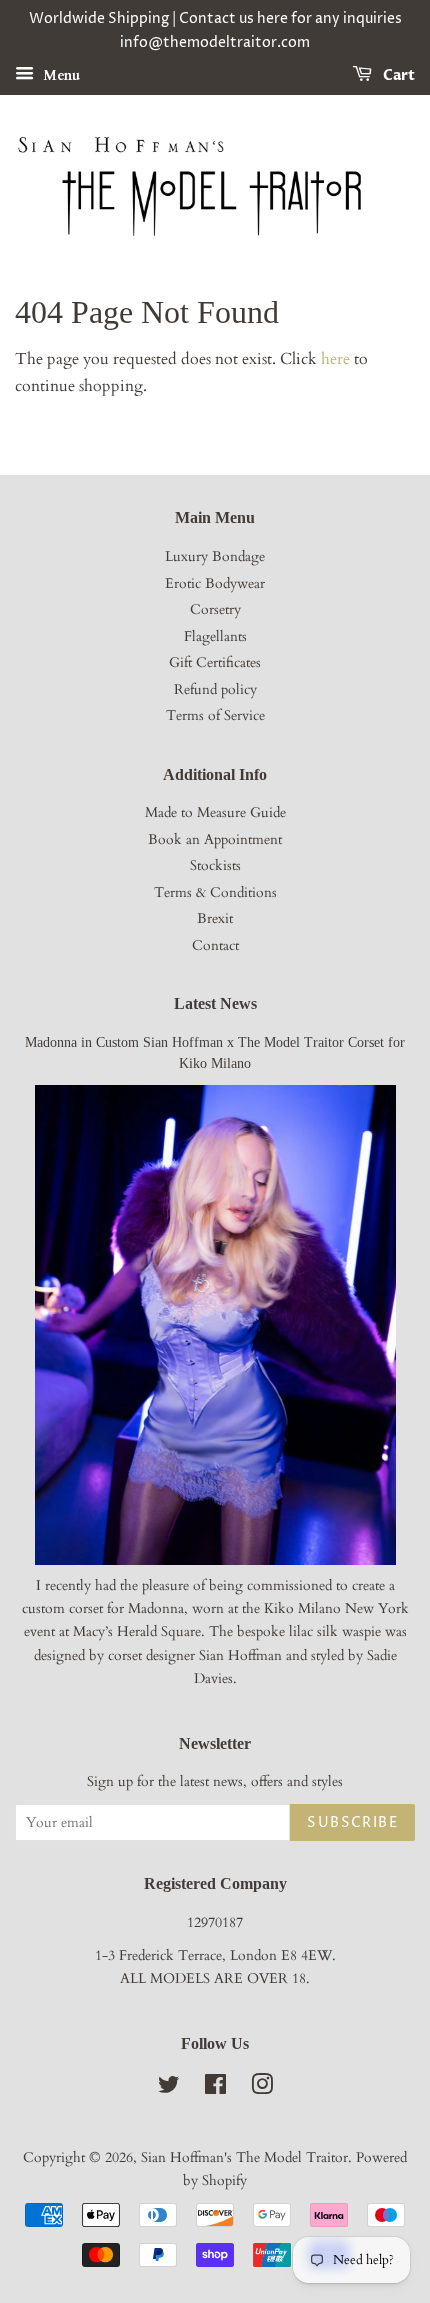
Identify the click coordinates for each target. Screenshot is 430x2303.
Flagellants (215, 637)
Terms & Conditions (215, 893)
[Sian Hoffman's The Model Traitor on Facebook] (215, 2089)
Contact (215, 946)
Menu (59, 74)
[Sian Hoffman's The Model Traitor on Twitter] (169, 2089)
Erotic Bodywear (215, 584)
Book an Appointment (215, 840)
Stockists (215, 866)
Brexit (215, 919)
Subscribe (352, 1822)
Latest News (215, 1003)
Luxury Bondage (215, 557)
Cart (397, 75)
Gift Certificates (215, 663)
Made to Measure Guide (215, 813)
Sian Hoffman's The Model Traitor (244, 2158)
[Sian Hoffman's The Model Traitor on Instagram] (262, 2089)
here (335, 359)
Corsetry (215, 610)
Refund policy (215, 690)
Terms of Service (215, 716)
